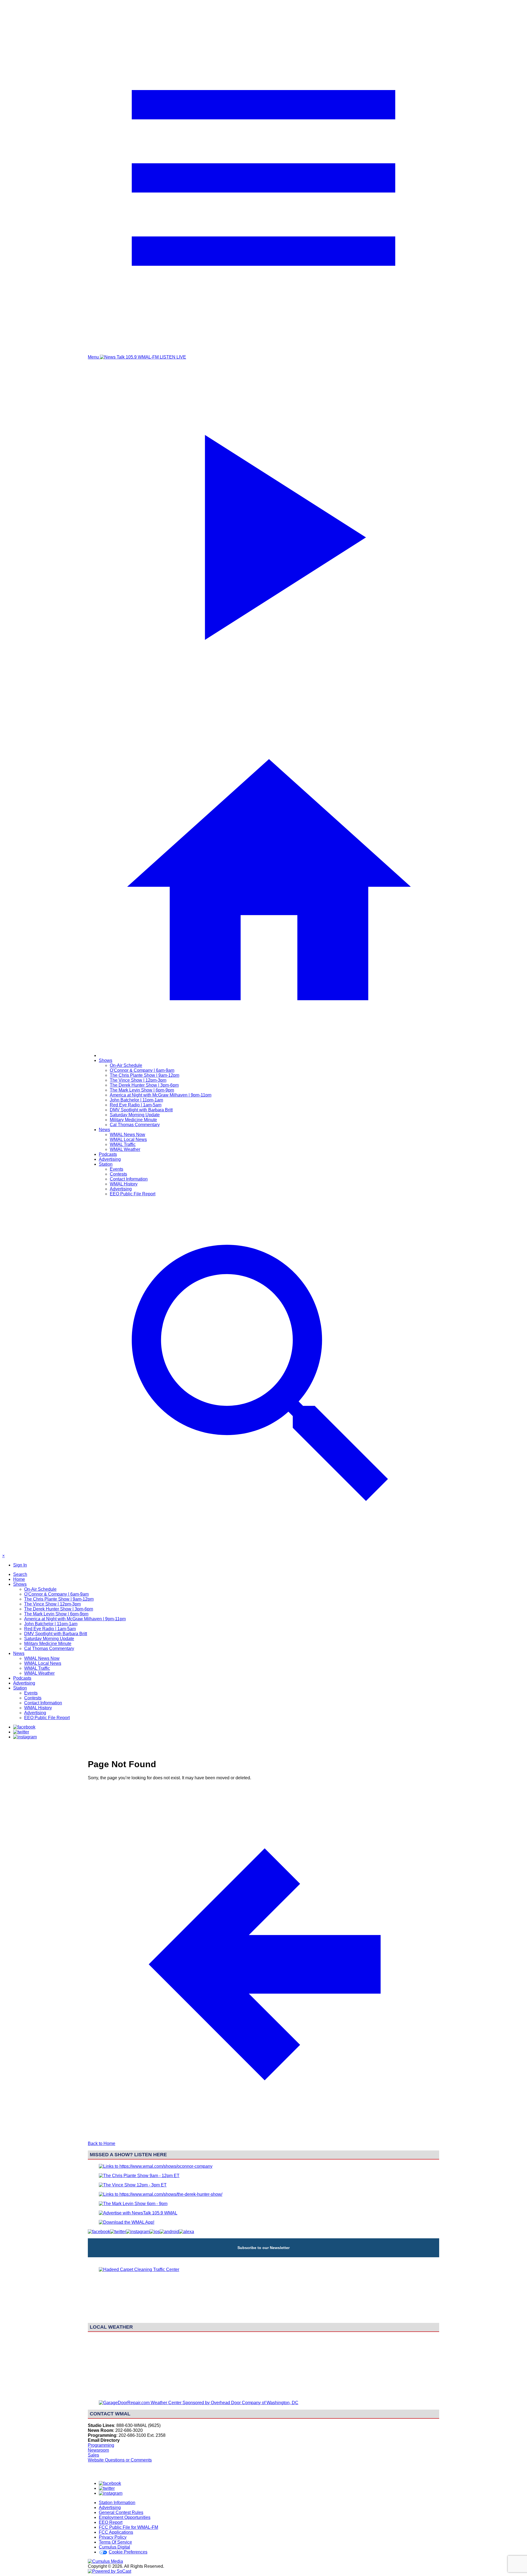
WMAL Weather (125, 1149)
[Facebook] (24, 1727)
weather (263, 2393)
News (104, 1130)
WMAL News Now (127, 1135)
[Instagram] (25, 1737)
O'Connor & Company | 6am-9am (142, 1070)
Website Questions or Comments (120, 2460)
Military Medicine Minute (133, 1120)
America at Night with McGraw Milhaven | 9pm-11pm (161, 1095)
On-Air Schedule (126, 1065)
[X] (21, 1732)
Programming (101, 2445)
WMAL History (124, 1184)
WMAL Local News (128, 1139)
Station (106, 1164)
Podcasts (108, 1154)
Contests (118, 1174)
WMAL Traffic (123, 1144)
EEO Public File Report (133, 1194)
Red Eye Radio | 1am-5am (136, 1105)
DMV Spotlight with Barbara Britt (141, 1110)
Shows (106, 1060)
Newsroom (98, 2450)
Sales (93, 2455)
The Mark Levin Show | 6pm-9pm (142, 1090)
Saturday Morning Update (135, 1115)
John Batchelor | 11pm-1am (136, 1100)
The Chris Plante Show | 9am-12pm (145, 1075)
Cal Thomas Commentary (135, 1125)
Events (117, 1169)
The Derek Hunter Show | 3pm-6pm (144, 1085)
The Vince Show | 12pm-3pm (138, 1080)
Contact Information (129, 1179)
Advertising (110, 1159)
